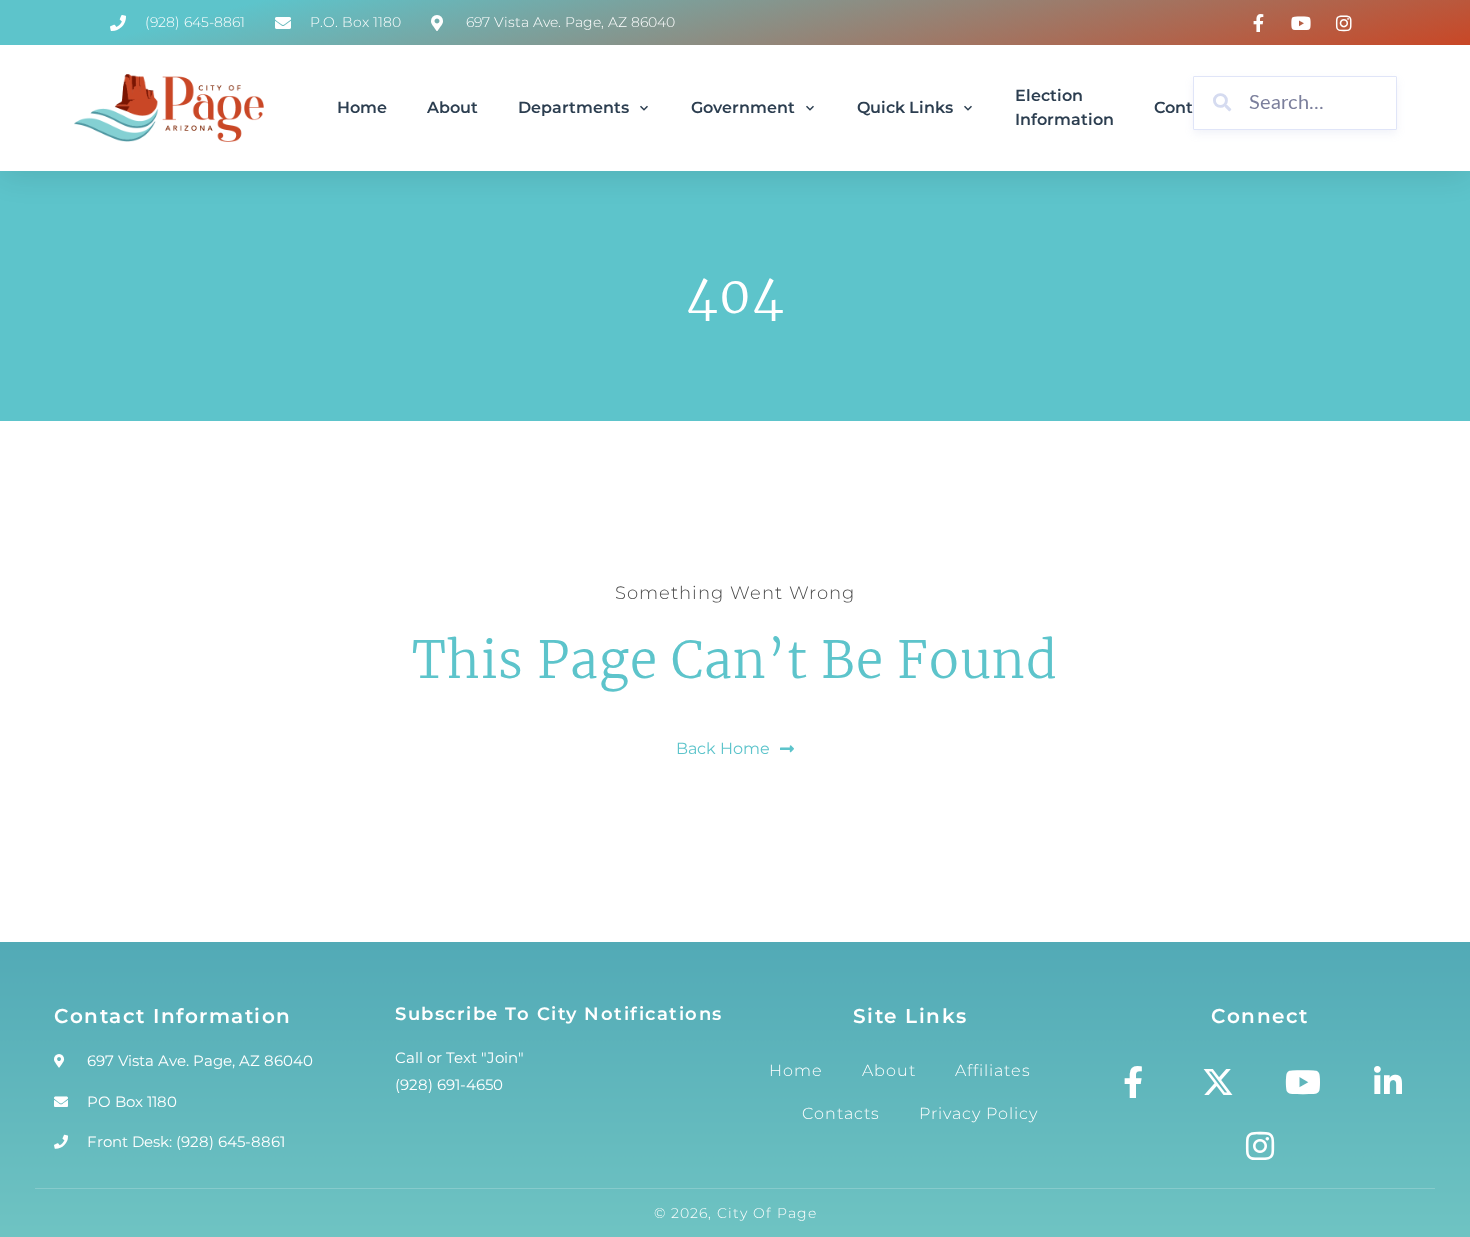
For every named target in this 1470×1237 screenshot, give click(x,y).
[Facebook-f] (1133, 1082)
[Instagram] (1346, 23)
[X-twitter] (1218, 1082)
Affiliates (993, 1070)
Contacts (841, 1113)
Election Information (1064, 107)
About (452, 107)
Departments (573, 107)
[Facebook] (1261, 23)
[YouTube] (1304, 23)
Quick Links (905, 107)
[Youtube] (1303, 1082)
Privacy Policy (978, 1113)
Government (743, 107)
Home (362, 107)
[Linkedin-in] (1388, 1082)
